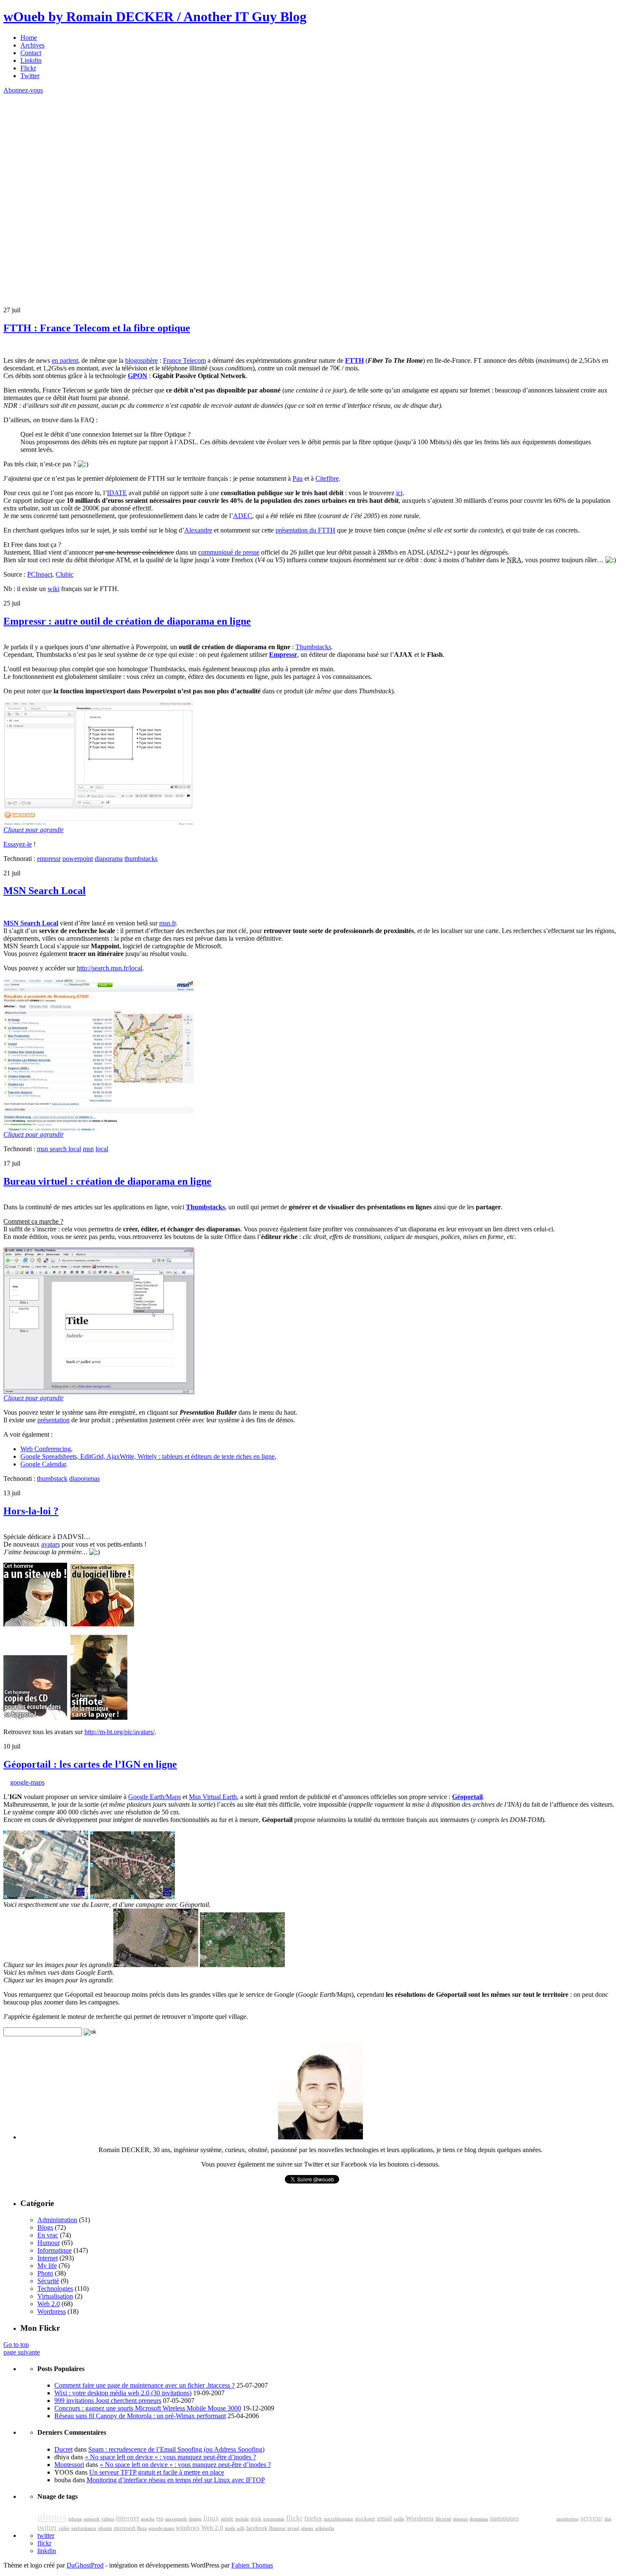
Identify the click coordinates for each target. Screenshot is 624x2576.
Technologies (55, 2289)
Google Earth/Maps (155, 1797)
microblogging (339, 2519)
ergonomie (274, 2519)
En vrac (48, 2235)
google (538, 2516)
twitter (47, 2527)
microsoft (125, 2528)
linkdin (47, 2551)
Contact (31, 53)
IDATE (117, 493)
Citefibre (327, 478)
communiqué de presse (229, 552)
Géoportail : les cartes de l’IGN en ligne (90, 1764)
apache (148, 2519)
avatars (51, 1544)
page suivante (22, 2352)
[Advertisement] (67, 147)
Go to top (16, 2345)
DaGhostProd (85, 2565)
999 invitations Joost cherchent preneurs (108, 2401)
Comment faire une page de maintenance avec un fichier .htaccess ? (145, 2385)
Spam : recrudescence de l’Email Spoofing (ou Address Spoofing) (176, 2449)
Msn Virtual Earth (213, 1797)
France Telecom (184, 360)
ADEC (243, 516)
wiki (53, 589)
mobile (242, 2519)
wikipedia (325, 2528)
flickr (294, 2518)
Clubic (65, 574)
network (92, 2519)
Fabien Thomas (252, 2565)
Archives (32, 45)
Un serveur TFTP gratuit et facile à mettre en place (157, 2472)
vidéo (64, 2528)
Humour (49, 2243)
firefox (313, 2518)
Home (29, 38)
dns (608, 2519)
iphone (75, 2519)
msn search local (59, 1149)
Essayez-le (18, 844)
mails (230, 2528)
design (195, 2519)
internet (128, 2518)
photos (52, 2517)
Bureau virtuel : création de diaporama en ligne (107, 1181)
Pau (298, 478)
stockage (365, 2519)
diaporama (109, 859)
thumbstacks (141, 859)
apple (227, 2519)
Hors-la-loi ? (31, 1511)
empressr (49, 859)
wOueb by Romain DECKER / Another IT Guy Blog (155, 17)
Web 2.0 (49, 2304)
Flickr (28, 68)
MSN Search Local (45, 891)
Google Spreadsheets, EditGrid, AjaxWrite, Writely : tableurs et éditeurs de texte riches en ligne (148, 1456)
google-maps (27, 1782)
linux (211, 2518)
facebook (257, 2528)
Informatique (55, 2250)
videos (108, 2519)
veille (399, 2519)
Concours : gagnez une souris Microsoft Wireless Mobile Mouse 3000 (148, 2408)
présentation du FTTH (305, 530)
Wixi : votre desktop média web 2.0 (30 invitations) (123, 2393)
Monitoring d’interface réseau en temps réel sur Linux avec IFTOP (176, 2480)
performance (84, 2528)
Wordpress (52, 2311)
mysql (293, 2528)
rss (160, 2518)
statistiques (504, 2518)
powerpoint (78, 859)
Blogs (45, 2227)
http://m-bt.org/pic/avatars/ (119, 1732)
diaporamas (84, 1479)
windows (188, 2528)
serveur (592, 2518)
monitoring (568, 2519)
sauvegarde (176, 2519)
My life (47, 2266)
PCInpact (40, 574)
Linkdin (31, 60)
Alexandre (198, 530)
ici (399, 493)
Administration (57, 2220)
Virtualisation (55, 2296)
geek (256, 2519)
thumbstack (52, 1479)
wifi (241, 2528)
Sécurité (48, 2281)
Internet (48, 2258)
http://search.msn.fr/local (110, 968)
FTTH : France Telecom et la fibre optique (97, 328)
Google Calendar (43, 1464)
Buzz (142, 2528)
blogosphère (142, 360)
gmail (384, 2518)
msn (88, 1149)
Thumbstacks (313, 647)
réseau (307, 2528)
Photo (45, 2273)
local (102, 1149)
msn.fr (167, 923)
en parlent (65, 360)
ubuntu (105, 2528)
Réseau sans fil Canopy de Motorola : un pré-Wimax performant (140, 2416)
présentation (53, 1420)
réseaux (460, 2519)
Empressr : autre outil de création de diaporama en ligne (127, 621)
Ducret (63, 2449)
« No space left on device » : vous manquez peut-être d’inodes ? (170, 2457)
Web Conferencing (46, 1449)
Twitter (30, 76)
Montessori (69, 2465)
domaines (479, 2519)
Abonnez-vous (23, 90)
